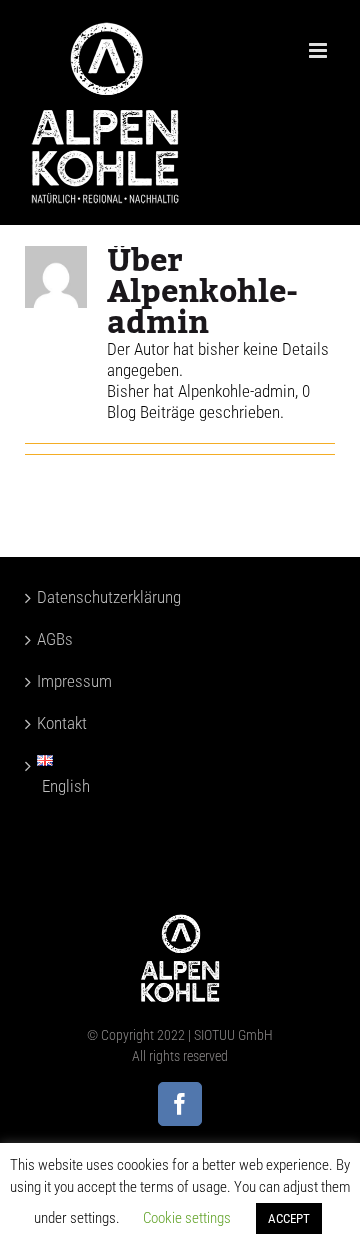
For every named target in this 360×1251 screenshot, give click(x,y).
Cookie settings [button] (187, 1218)
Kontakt (62, 723)
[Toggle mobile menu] (319, 50)
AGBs (55, 639)
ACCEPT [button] (289, 1218)
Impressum (67, 681)
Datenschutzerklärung (67, 597)
